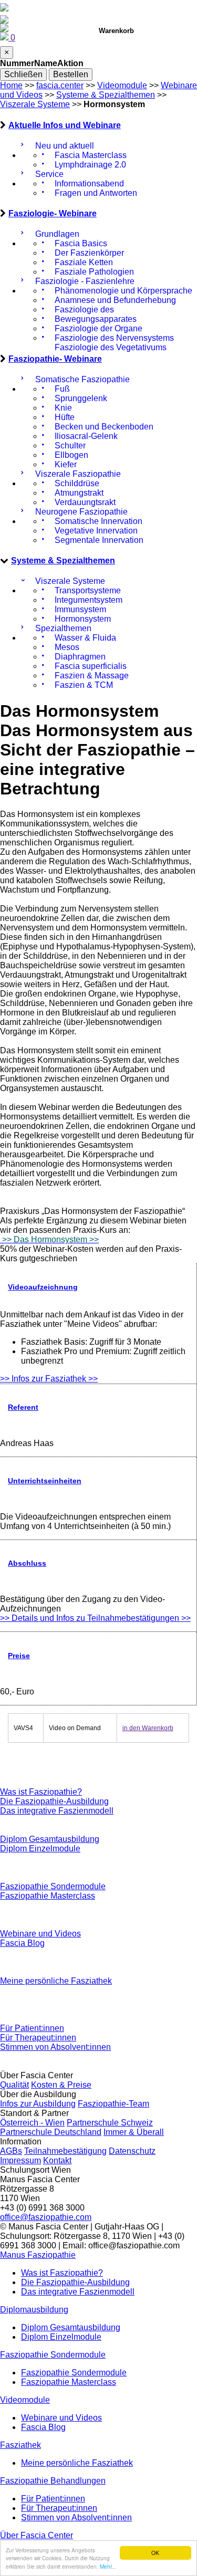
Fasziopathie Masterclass (48, 1896)
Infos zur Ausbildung (38, 2104)
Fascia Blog (22, 1943)
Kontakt (57, 2160)
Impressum (20, 2160)
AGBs (11, 2151)
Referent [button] (23, 1407)
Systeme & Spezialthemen (106, 95)
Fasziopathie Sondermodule (53, 1886)
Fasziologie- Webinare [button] (53, 213)
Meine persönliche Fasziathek (56, 1981)
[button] (38, 2255)
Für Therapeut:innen (38, 2038)
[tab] (98, 125)
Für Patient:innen (32, 2028)
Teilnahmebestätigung (65, 2151)
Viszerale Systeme (35, 104)
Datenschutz (132, 2151)
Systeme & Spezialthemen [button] (63, 561)
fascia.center (60, 85)
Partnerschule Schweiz (110, 2123)
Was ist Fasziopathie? (41, 1792)
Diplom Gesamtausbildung (50, 1839)
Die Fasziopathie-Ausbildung (54, 1801)
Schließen (23, 74)
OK (155, 2553)
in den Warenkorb (148, 1728)
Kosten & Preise (61, 2085)
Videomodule (122, 85)
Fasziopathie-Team (113, 2104)
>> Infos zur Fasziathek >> (49, 1379)
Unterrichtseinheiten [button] (45, 1481)
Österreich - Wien (32, 2123)
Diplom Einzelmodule (40, 1849)
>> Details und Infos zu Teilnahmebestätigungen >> (95, 1618)
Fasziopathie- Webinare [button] (55, 359)
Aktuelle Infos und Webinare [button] (65, 125)
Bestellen (71, 74)
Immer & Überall (134, 2132)
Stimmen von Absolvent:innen (55, 2047)
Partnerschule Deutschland (51, 2132)
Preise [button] (19, 1656)
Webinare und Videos (40, 1934)
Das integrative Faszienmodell (57, 1811)
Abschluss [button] (27, 1563)
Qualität (14, 2085)
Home (11, 85)
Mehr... (108, 2566)
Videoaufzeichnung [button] (43, 1287)
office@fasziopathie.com (46, 2217)
